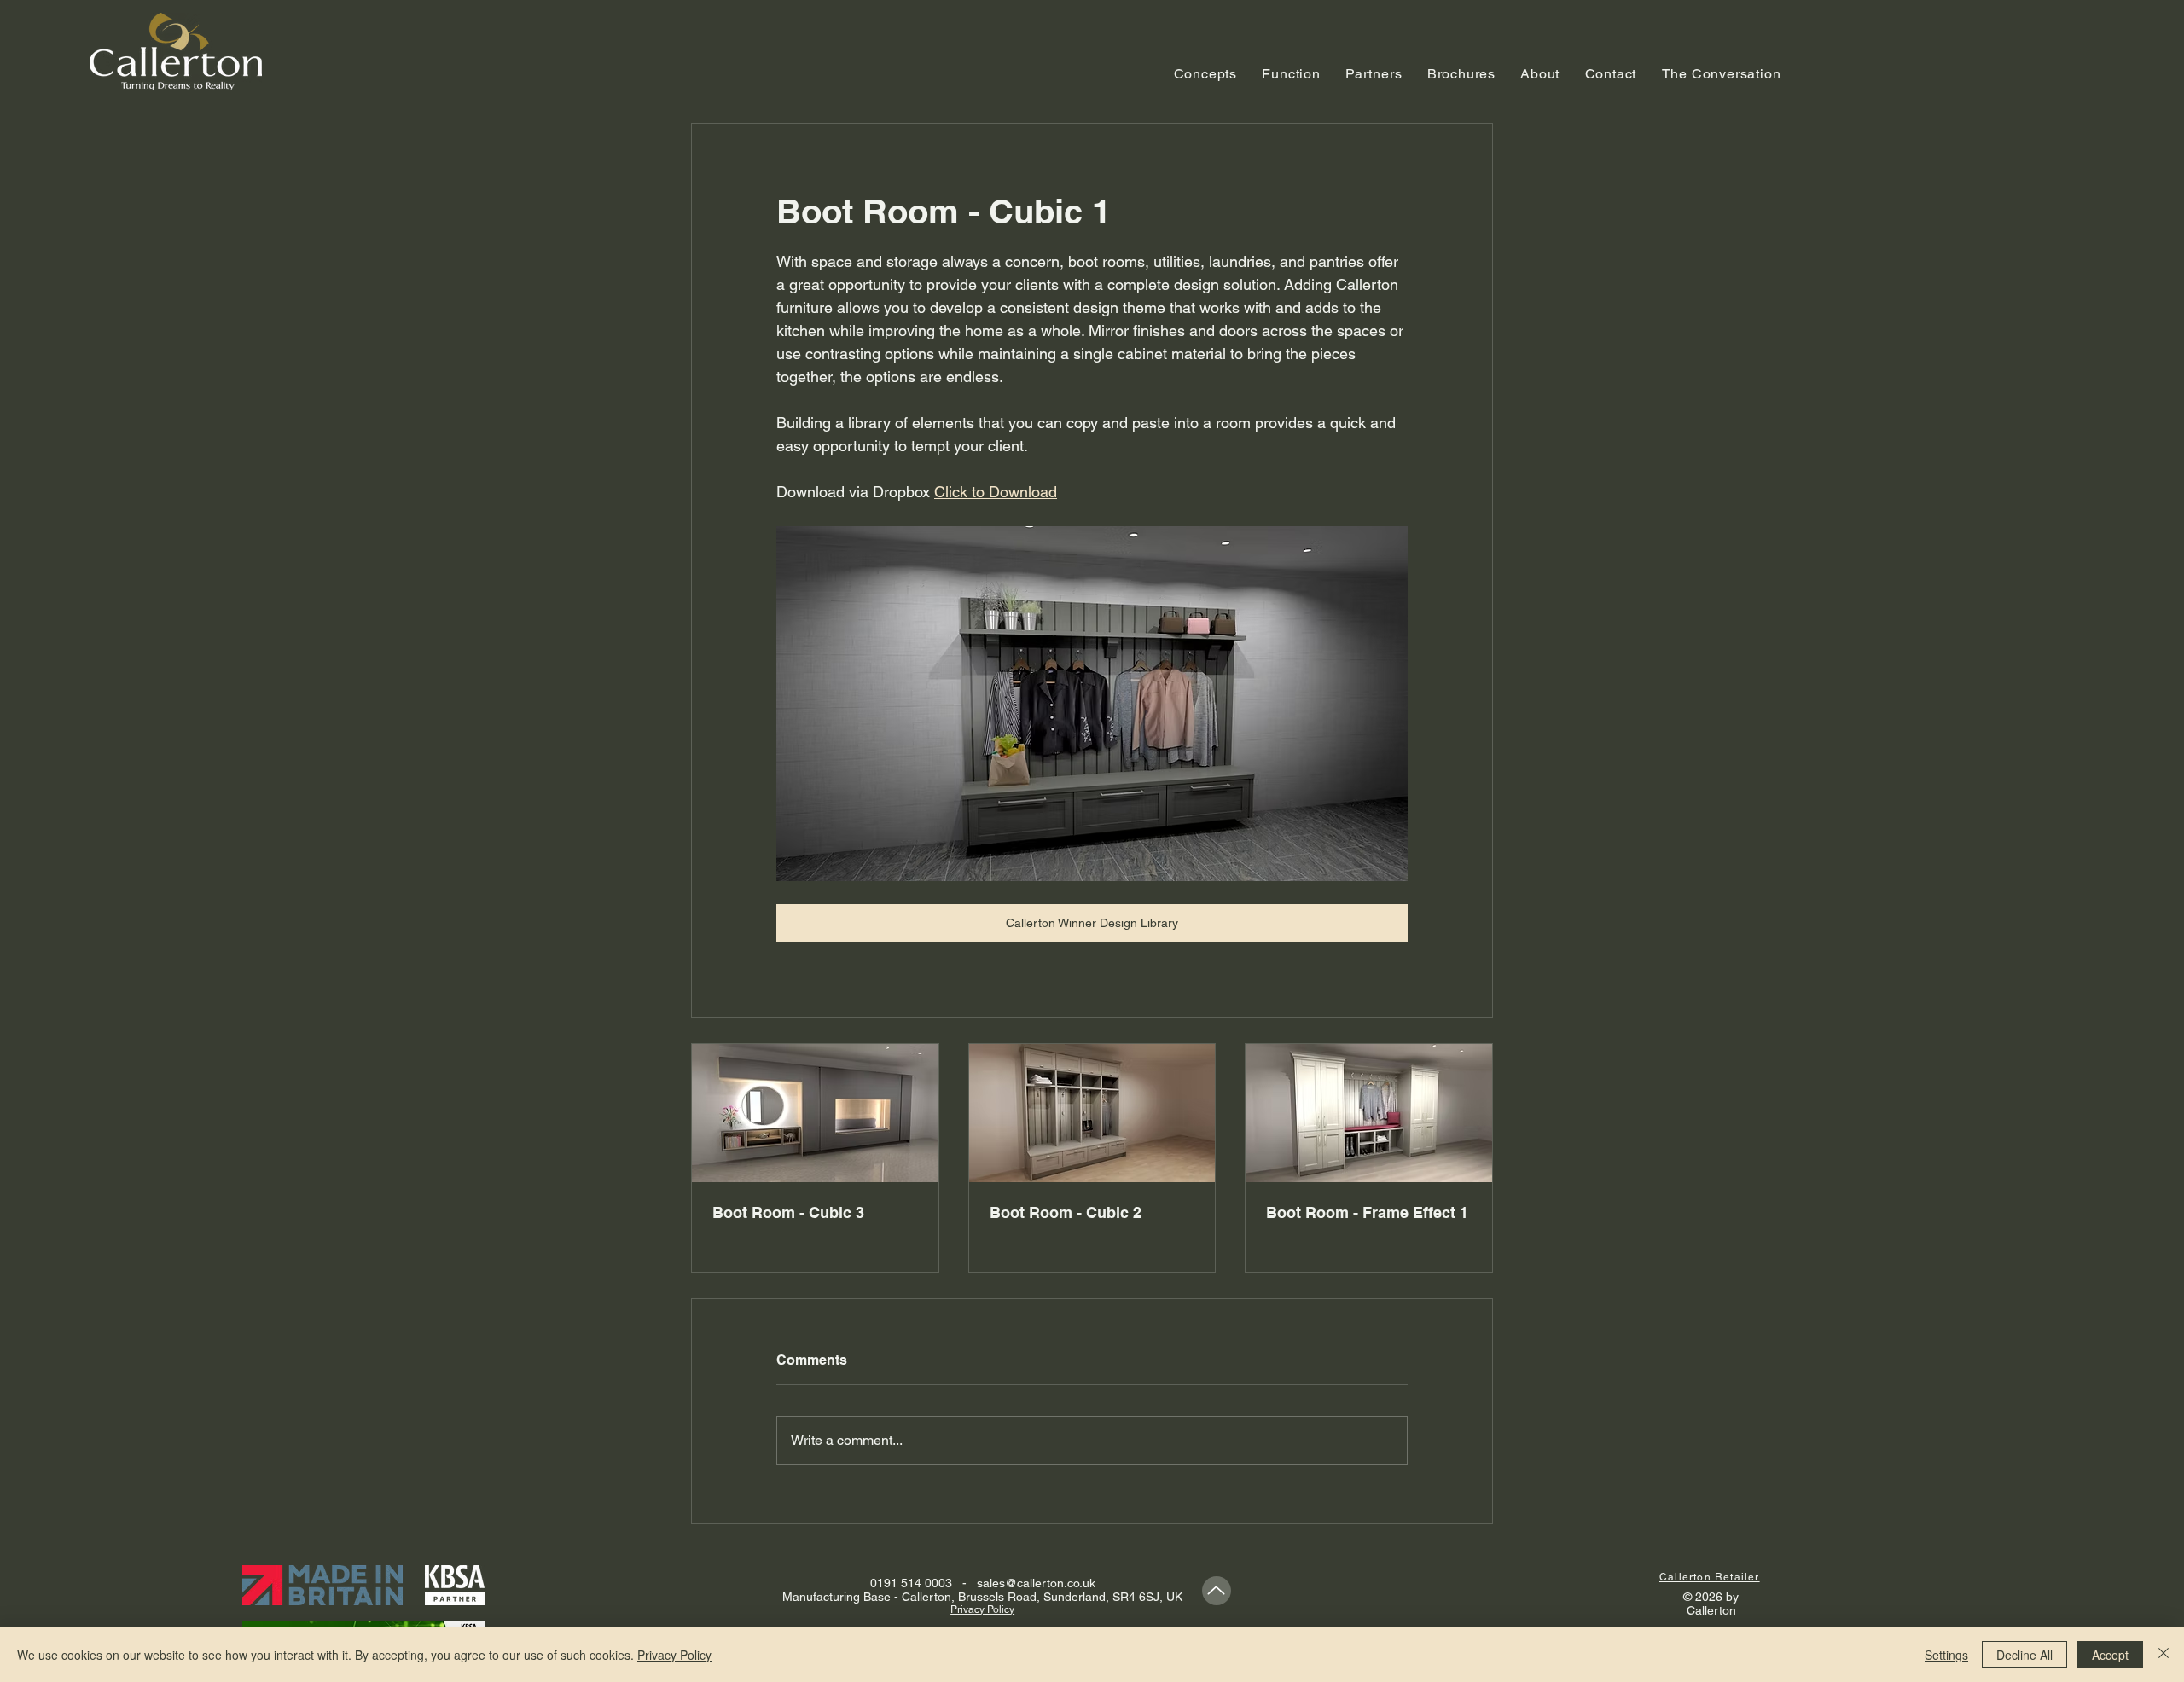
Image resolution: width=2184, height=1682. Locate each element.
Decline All (2024, 1655)
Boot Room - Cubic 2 (1066, 1212)
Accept (2110, 1655)
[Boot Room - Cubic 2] (1092, 1113)
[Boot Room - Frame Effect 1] (1369, 1113)
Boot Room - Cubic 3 (788, 1212)
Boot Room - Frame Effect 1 (1367, 1212)
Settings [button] (1946, 1655)
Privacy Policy (674, 1655)
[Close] (2164, 1655)
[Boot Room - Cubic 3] (815, 1113)
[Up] (1217, 1591)
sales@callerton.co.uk (1036, 1583)
